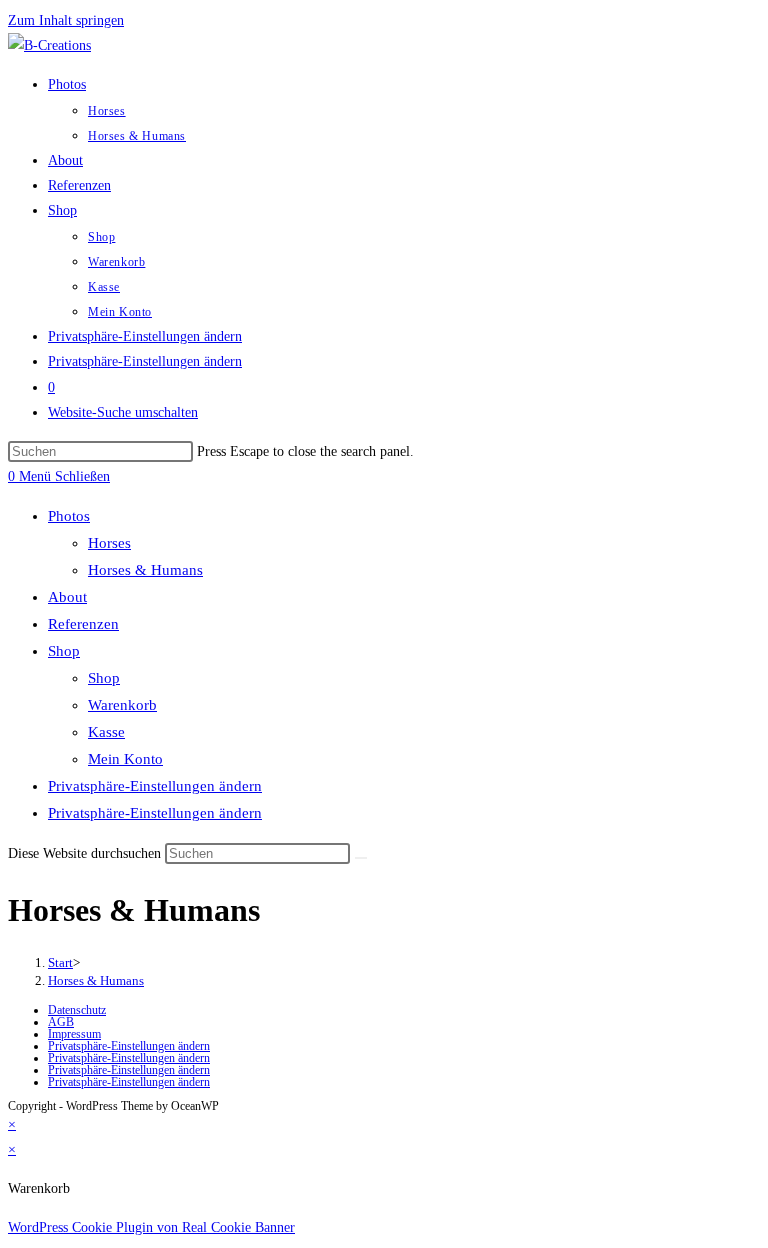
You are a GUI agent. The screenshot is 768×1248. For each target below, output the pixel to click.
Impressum (74, 1034)
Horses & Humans (145, 570)
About (67, 597)
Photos (69, 516)
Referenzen (83, 624)
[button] (145, 336)
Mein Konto (125, 759)
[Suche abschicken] (361, 858)
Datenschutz (77, 1010)
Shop (64, 651)
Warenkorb (122, 705)
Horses (109, 543)
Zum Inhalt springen (66, 20)
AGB (61, 1022)
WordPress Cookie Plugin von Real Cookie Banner (151, 1227)
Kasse (106, 732)
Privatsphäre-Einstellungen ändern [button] (155, 786)
